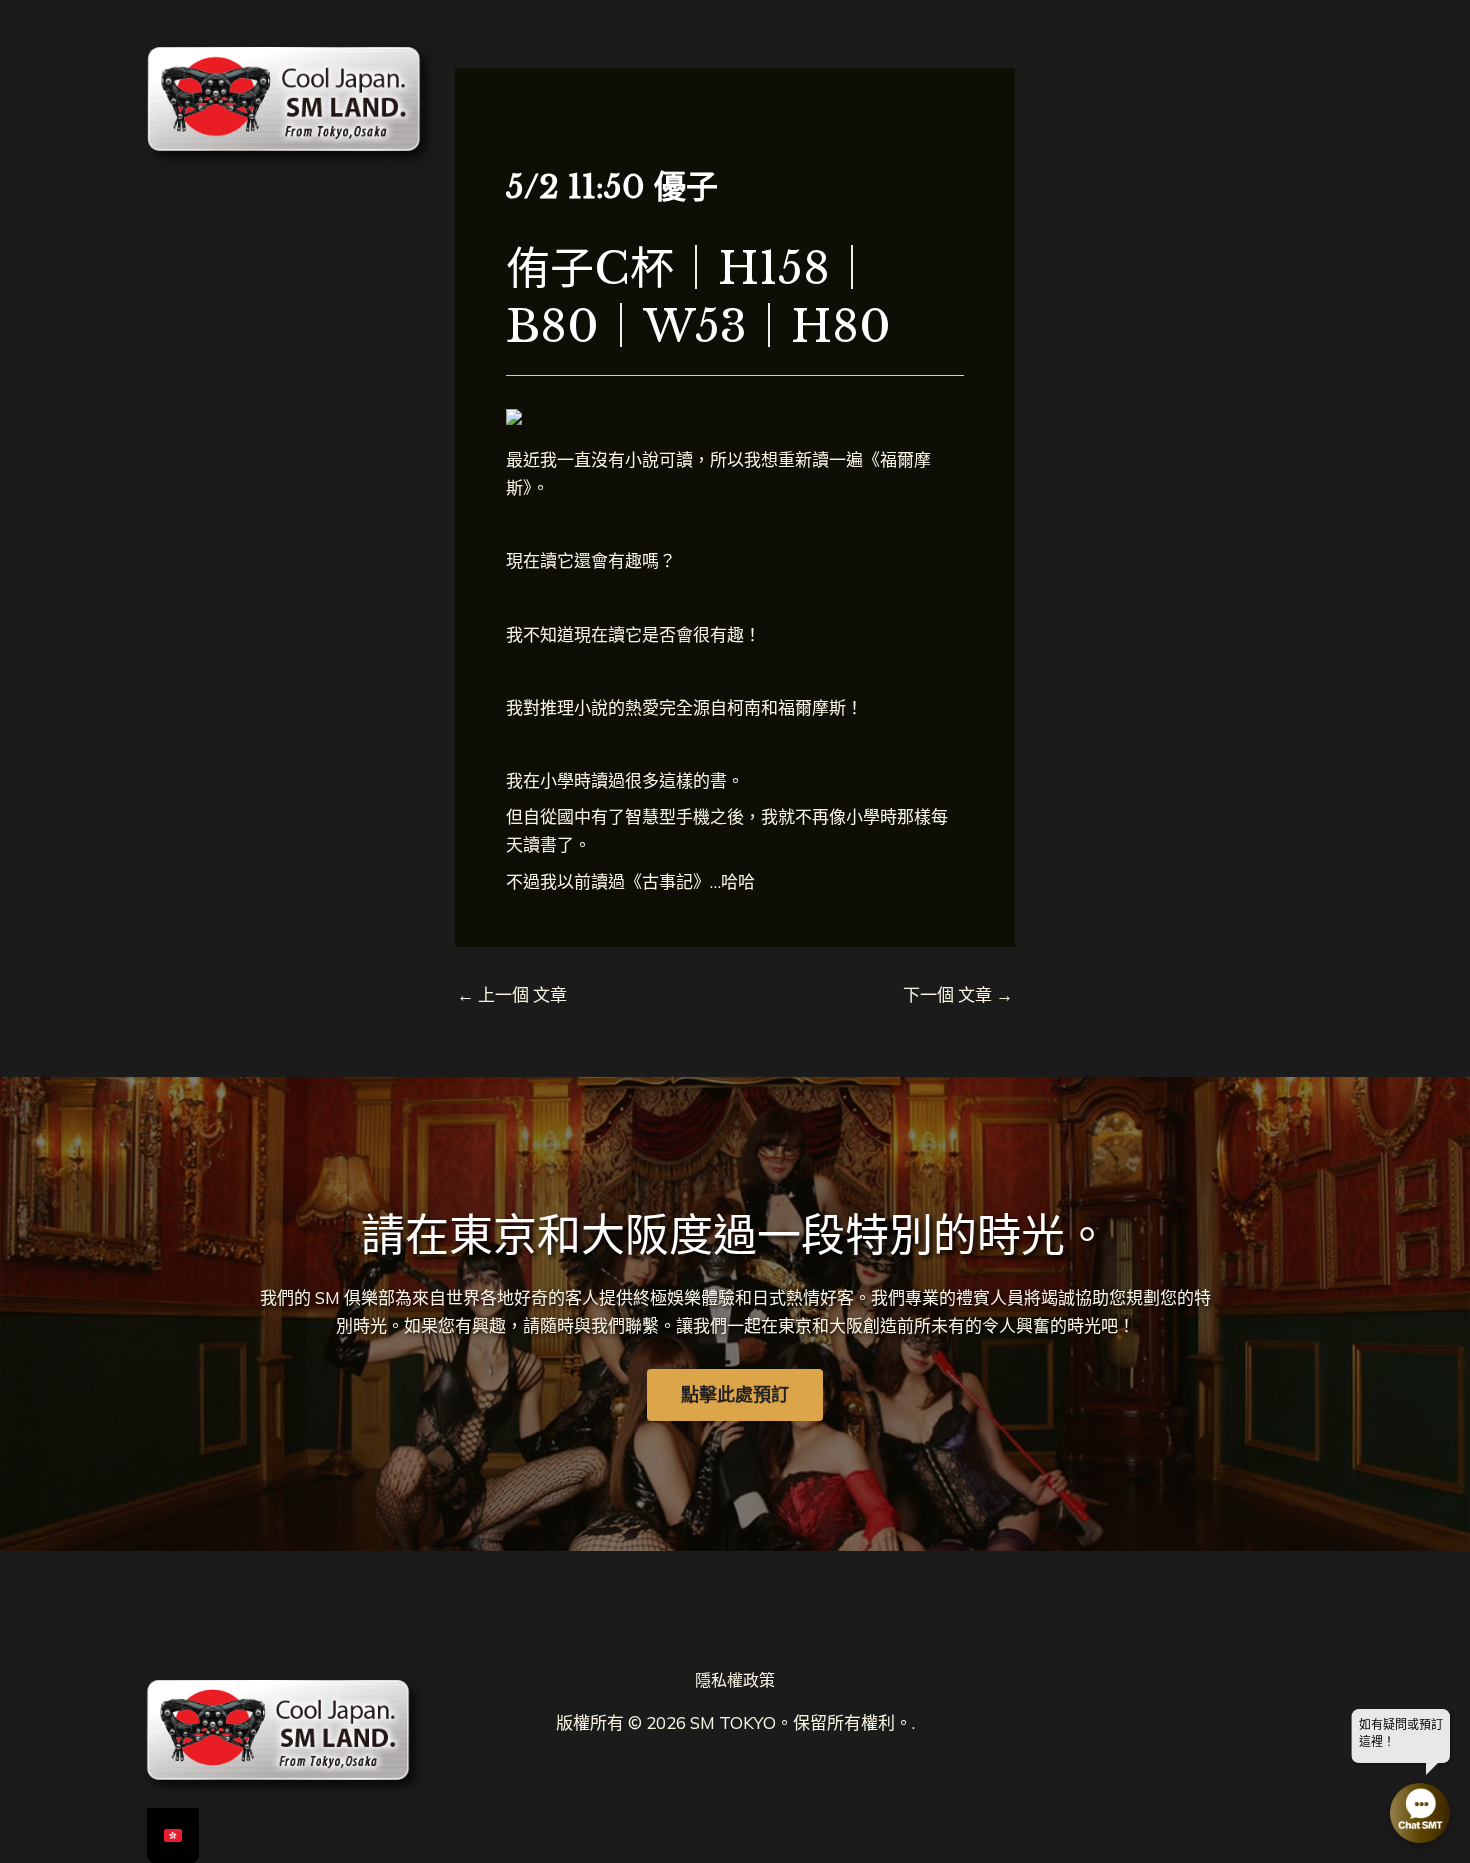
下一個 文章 (958, 994)
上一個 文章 (512, 994)
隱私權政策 (735, 1680)
